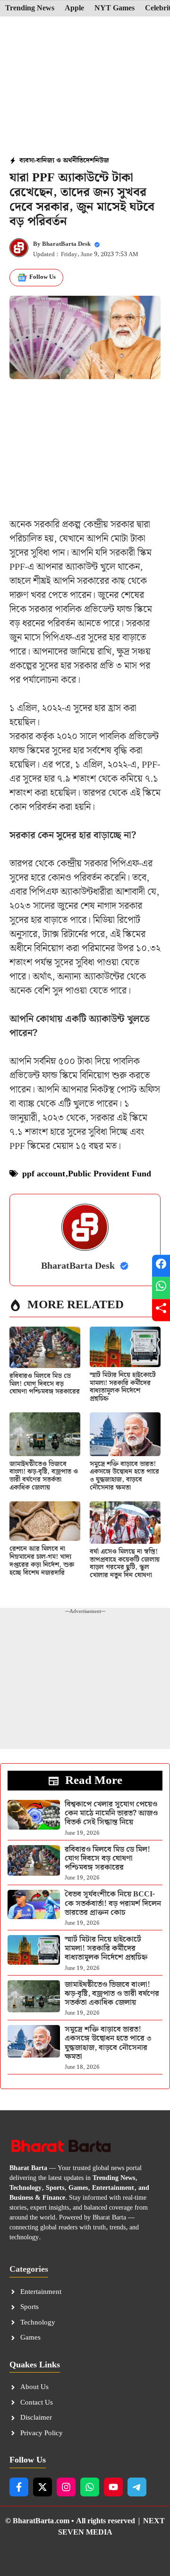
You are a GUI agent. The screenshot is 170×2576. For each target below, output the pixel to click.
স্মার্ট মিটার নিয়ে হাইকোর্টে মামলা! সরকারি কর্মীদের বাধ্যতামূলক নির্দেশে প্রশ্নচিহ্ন (123, 1387)
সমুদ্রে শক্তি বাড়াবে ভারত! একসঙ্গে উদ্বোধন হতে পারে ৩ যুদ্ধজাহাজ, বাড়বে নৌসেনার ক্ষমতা (124, 1476)
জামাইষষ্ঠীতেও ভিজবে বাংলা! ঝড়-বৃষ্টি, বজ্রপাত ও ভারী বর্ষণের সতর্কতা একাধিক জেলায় (44, 1476)
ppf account (44, 1174)
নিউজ (102, 161)
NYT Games (115, 8)
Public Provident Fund (110, 1174)
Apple (74, 8)
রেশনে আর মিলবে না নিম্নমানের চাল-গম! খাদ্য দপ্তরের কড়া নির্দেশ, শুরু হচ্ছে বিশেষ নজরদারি (42, 1561)
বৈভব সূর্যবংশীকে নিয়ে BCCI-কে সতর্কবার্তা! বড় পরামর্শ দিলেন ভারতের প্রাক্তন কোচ (113, 1903)
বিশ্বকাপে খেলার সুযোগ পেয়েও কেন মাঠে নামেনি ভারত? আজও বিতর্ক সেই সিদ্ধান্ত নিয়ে (111, 1813)
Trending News (30, 8)
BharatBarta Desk (66, 244)
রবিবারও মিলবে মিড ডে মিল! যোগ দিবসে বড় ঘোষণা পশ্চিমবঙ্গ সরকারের (45, 1384)
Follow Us (42, 277)
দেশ (89, 161)
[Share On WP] (161, 1288)
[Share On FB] (161, 1266)
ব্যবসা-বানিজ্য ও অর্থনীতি (51, 161)
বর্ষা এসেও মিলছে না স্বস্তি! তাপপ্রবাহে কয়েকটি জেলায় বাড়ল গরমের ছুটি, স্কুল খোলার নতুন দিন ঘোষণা (125, 1563)
